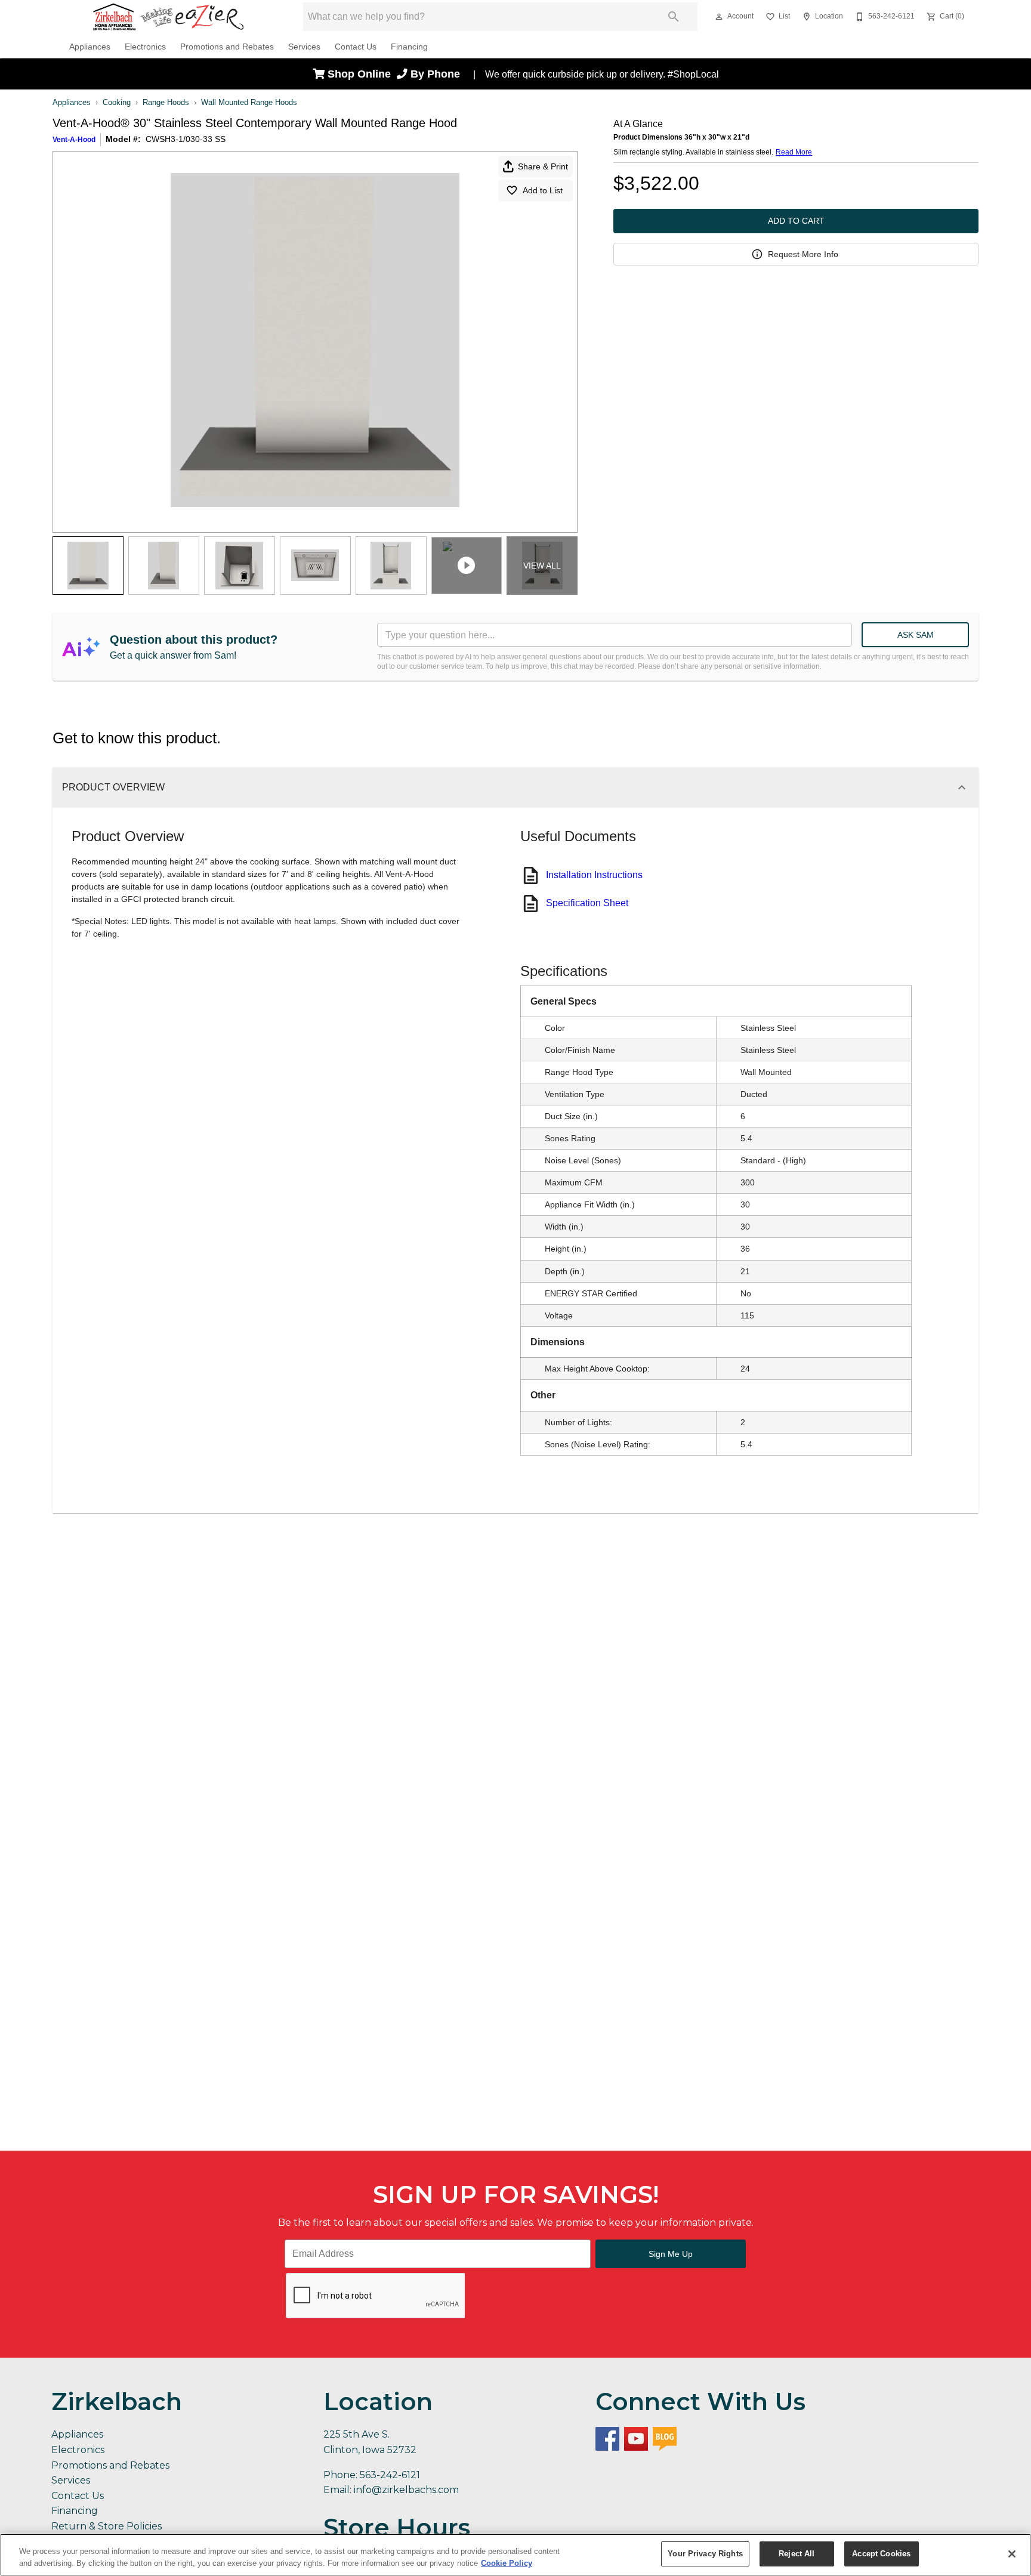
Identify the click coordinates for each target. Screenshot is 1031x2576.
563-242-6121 (390, 2475)
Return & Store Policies (107, 2526)
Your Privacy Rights (705, 2554)
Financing (409, 47)
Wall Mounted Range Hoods (249, 102)
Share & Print (543, 166)
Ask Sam (916, 635)
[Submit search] (674, 17)
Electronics (145, 47)
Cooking (117, 102)
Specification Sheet (587, 903)
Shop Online (361, 74)
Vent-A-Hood (74, 140)
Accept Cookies (881, 2554)
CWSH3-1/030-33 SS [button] (186, 139)
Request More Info (803, 254)
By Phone (437, 74)
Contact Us (356, 47)
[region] (515, 2555)
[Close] (1012, 2554)
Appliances (90, 47)
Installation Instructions (594, 875)
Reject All (797, 2554)
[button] (719, 17)
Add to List (543, 190)
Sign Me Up (671, 2254)
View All (542, 566)
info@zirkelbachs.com (406, 2490)
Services (304, 47)
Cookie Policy (507, 2563)
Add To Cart (796, 221)
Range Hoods (166, 102)
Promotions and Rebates (227, 47)
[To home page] (168, 17)
